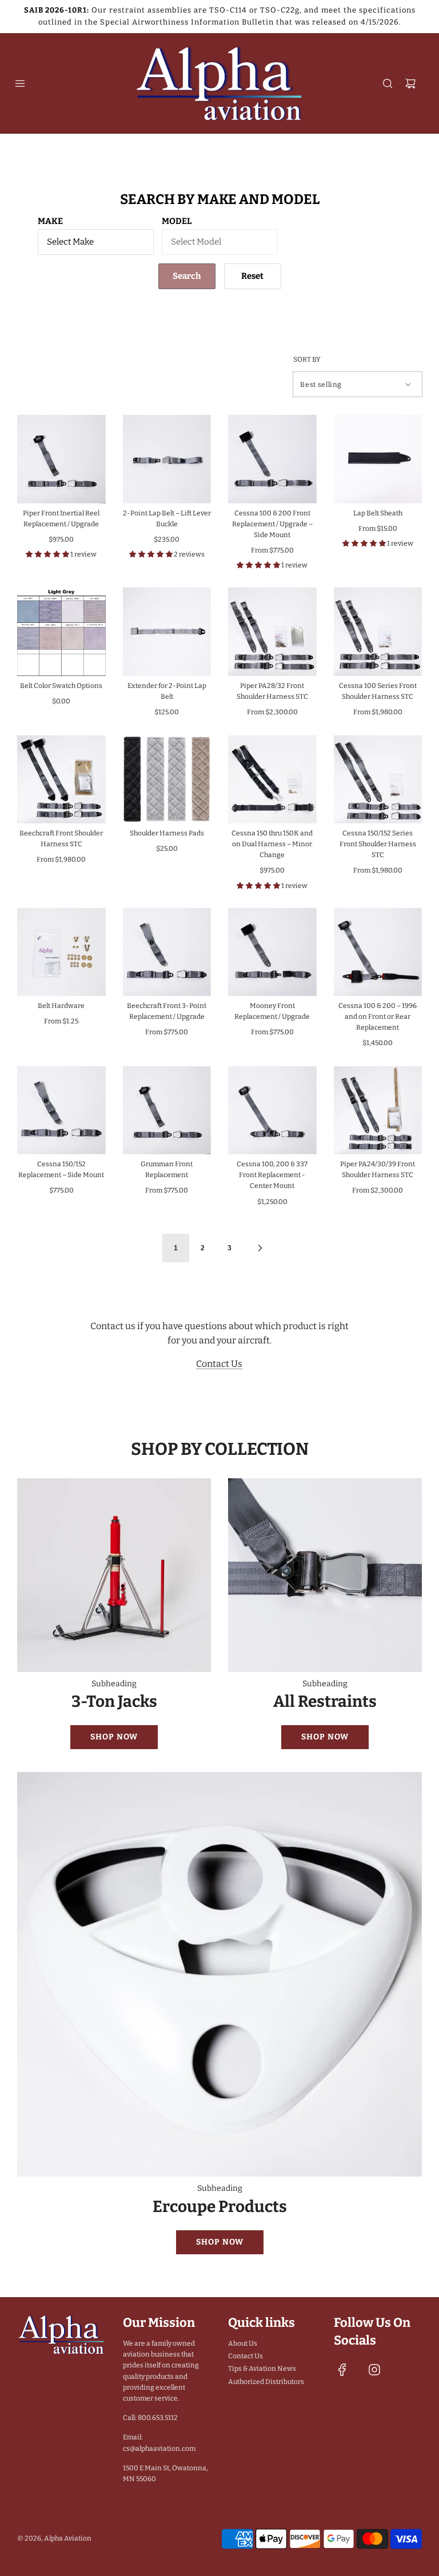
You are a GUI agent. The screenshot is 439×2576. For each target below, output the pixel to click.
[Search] (388, 83)
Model (177, 221)
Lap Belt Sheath (378, 513)
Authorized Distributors (266, 2382)
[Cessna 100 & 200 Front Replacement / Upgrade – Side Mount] (272, 459)
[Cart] (410, 83)
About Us (243, 2343)
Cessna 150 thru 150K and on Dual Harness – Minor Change (272, 844)
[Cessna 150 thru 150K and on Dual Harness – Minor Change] (272, 779)
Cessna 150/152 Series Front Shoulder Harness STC (378, 844)
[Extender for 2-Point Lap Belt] (167, 632)
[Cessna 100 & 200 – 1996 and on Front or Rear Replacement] (378, 952)
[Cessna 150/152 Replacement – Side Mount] (61, 1111)
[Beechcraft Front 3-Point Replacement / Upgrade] (167, 952)
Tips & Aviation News (262, 2369)
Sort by (307, 359)
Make (50, 221)
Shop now (114, 1737)
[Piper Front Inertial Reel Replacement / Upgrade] (61, 459)
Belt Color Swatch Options (61, 686)
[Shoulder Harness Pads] (167, 779)
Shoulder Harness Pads (167, 833)
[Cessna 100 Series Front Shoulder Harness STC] (378, 632)
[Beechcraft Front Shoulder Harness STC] (61, 779)
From (272, 550)
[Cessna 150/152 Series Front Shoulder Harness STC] (378, 779)
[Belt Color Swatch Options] (61, 632)
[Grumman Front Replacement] (167, 1111)
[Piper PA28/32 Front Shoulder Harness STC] (272, 632)
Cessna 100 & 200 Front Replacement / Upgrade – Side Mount (272, 524)
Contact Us (219, 1364)
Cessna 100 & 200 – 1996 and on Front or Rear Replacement (378, 1017)
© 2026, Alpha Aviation (54, 2538)
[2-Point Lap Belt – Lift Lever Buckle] (167, 459)
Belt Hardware (61, 1006)
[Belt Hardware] (61, 952)
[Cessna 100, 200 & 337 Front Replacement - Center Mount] (272, 1111)
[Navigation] (20, 83)
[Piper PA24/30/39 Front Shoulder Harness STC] (378, 1111)
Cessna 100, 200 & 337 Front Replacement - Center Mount (272, 1175)
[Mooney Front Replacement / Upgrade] (272, 952)
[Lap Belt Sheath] (378, 459)
